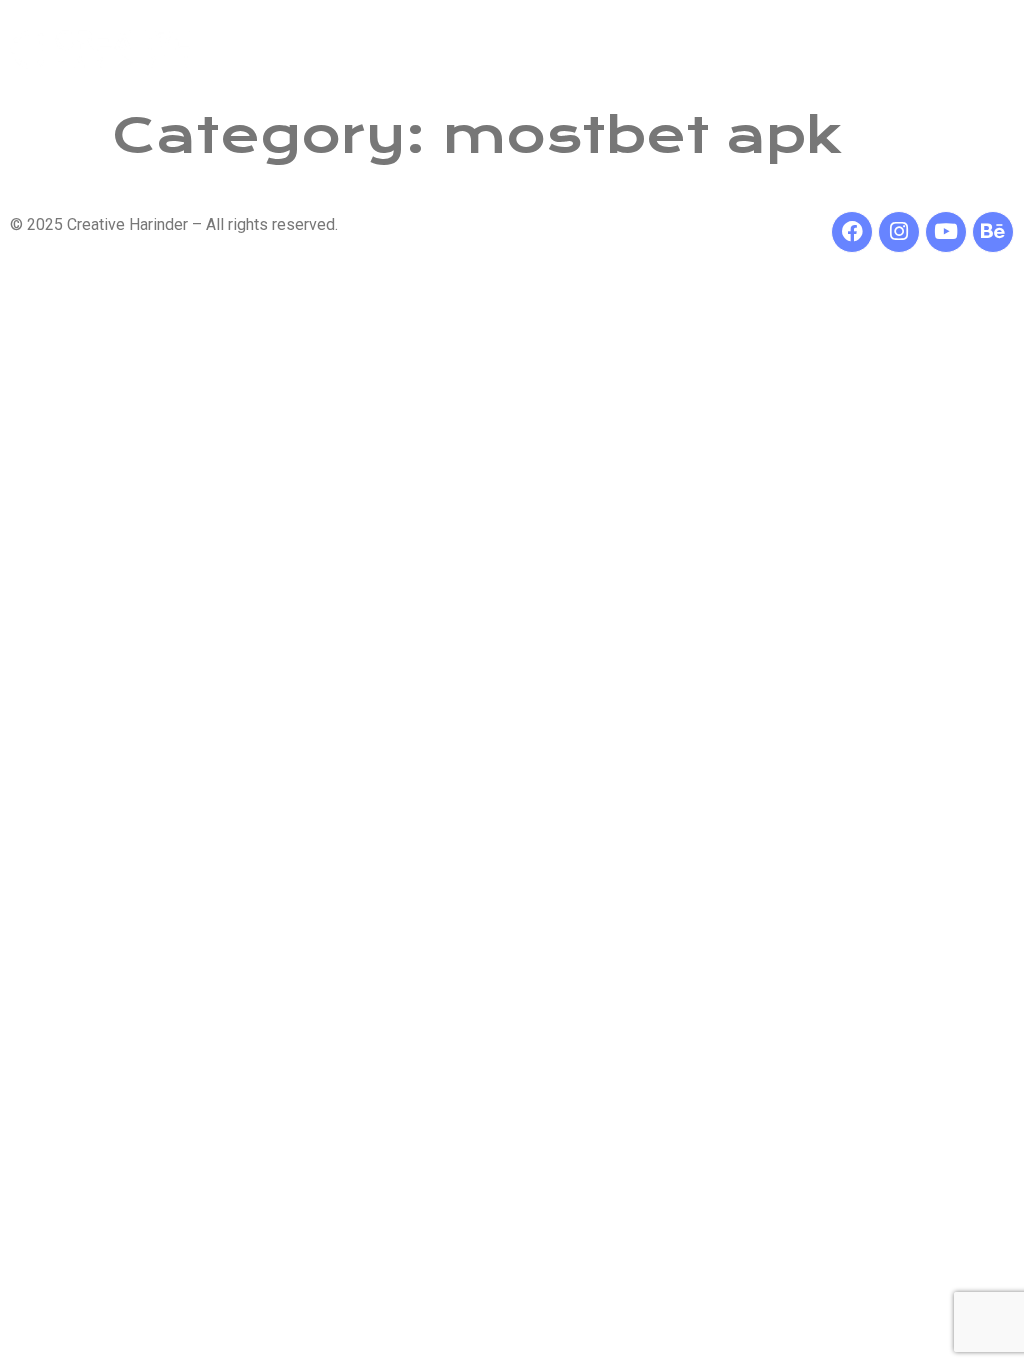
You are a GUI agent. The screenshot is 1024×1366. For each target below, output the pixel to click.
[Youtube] (946, 232)
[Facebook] (852, 232)
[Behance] (993, 232)
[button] (731, 49)
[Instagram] (899, 232)
